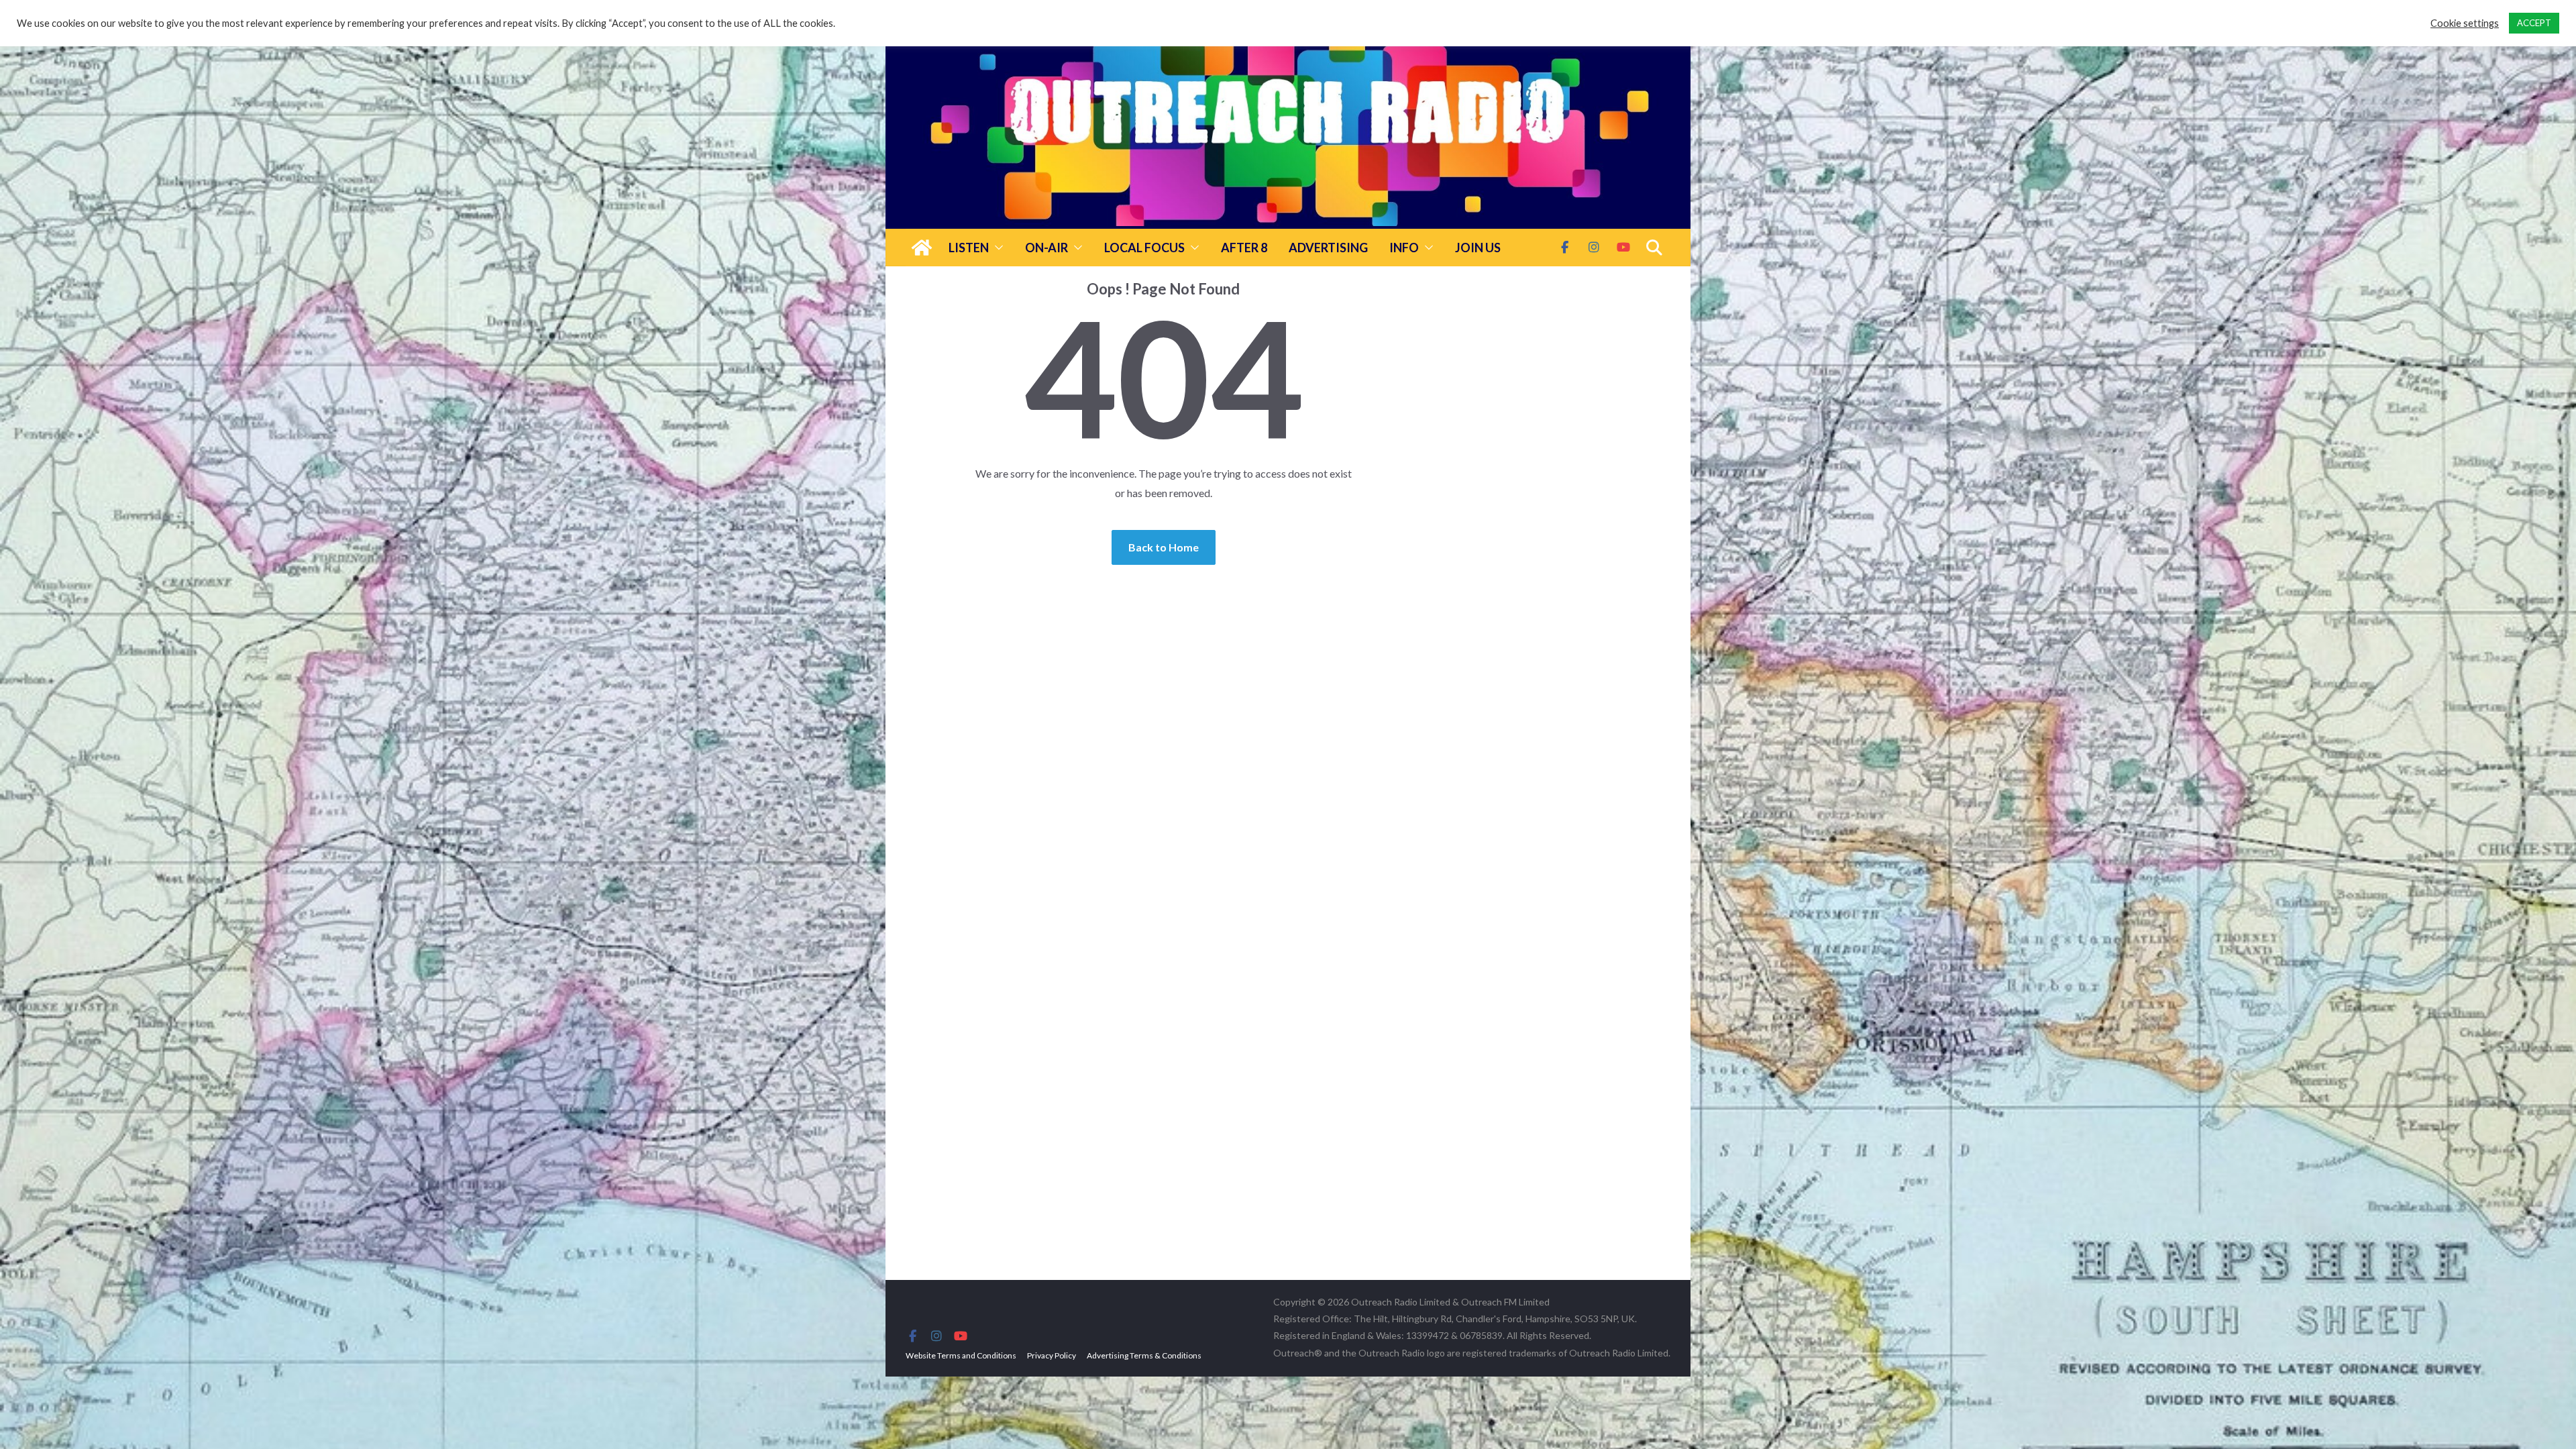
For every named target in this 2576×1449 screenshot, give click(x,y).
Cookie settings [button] (2465, 23)
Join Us (1478, 248)
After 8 (1244, 248)
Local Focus (1144, 248)
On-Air (1046, 248)
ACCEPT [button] (2534, 23)
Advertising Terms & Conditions (1144, 1355)
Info (1404, 248)
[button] (996, 248)
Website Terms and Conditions (961, 1355)
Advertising (1328, 248)
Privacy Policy (1052, 1355)
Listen (969, 248)
